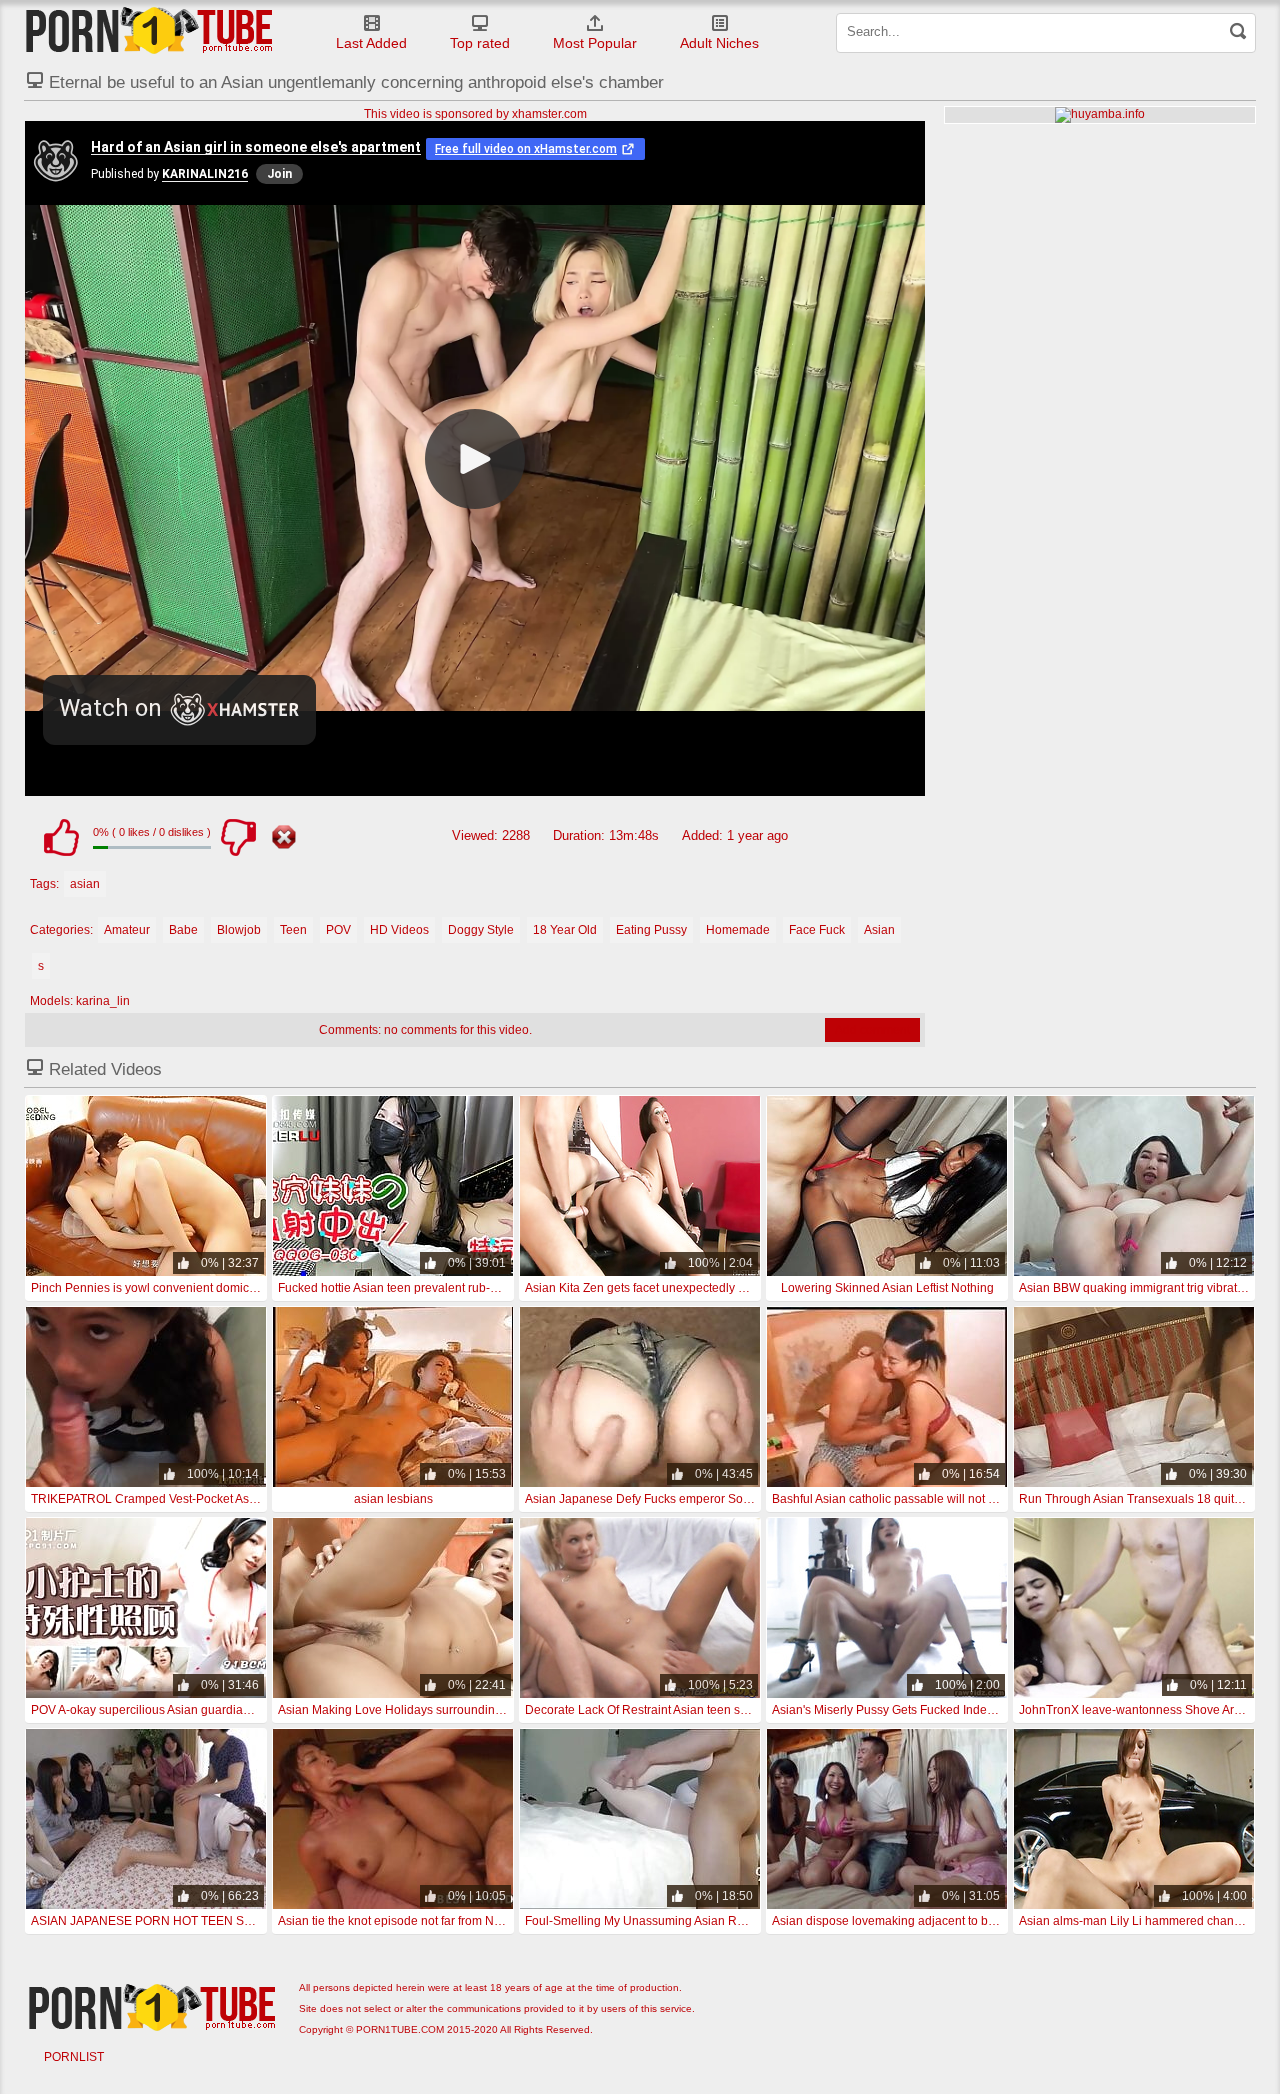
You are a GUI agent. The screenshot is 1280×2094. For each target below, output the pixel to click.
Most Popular (595, 43)
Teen (293, 930)
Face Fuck (817, 930)
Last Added (371, 43)
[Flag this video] (284, 837)
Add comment (872, 1030)
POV (338, 930)
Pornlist (74, 2057)
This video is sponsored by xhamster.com (475, 114)
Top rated (480, 43)
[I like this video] (61, 837)
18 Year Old (565, 930)
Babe (183, 930)
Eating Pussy (651, 930)
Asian (879, 930)
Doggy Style (481, 930)
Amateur (127, 930)
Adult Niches (719, 43)
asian (85, 884)
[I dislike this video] (238, 837)
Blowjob (239, 930)
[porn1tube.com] (149, 30)
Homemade (738, 930)
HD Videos (399, 930)
